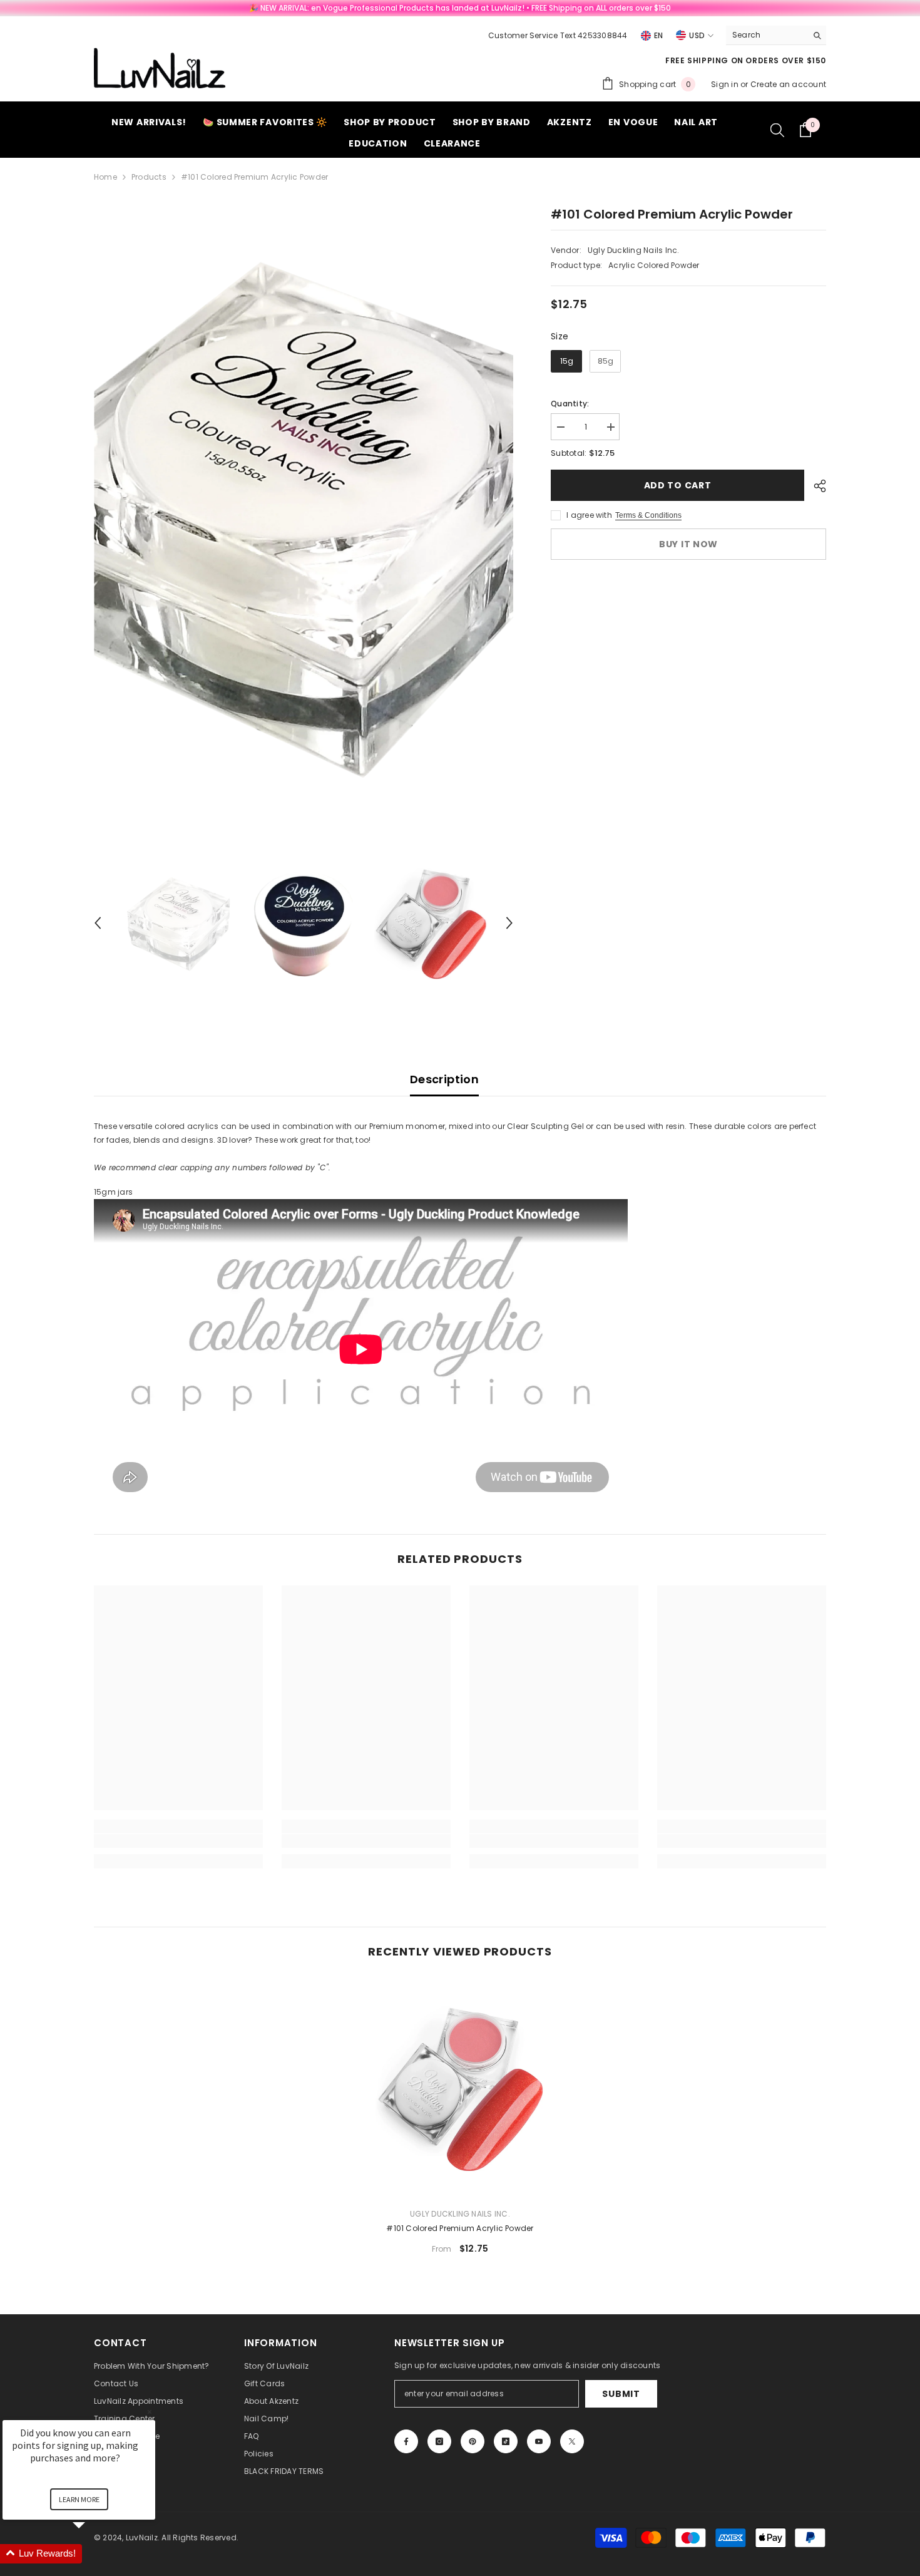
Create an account (788, 84)
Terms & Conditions (648, 515)
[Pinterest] (473, 2441)
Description (444, 1079)
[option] (304, 516)
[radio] (566, 361)
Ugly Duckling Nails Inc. (634, 250)
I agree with (589, 515)
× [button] (150, 2412)
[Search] (776, 35)
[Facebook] (406, 2441)
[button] (98, 923)
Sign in (726, 84)
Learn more (79, 2499)
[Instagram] (439, 2441)
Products (149, 177)
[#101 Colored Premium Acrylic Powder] (460, 2088)
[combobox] (766, 35)
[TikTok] (506, 2441)
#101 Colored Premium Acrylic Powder (460, 2228)
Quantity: (570, 404)
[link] (178, 1841)
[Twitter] (572, 2441)
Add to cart (678, 485)
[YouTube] (539, 2441)
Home (105, 177)
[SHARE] (815, 486)
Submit (621, 2394)
